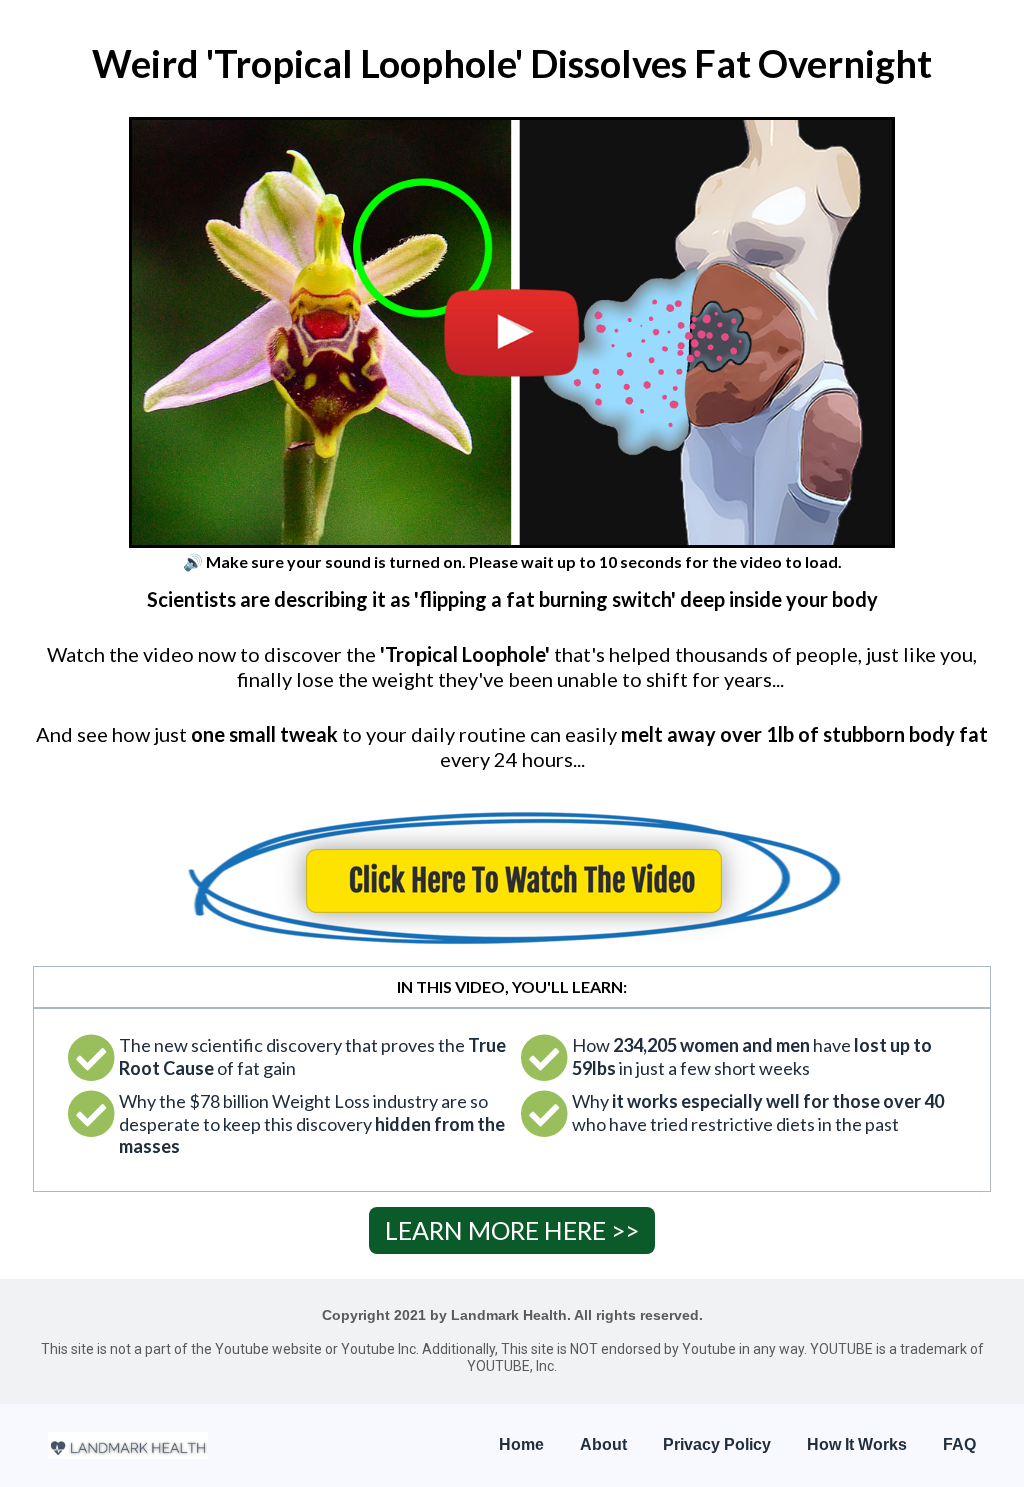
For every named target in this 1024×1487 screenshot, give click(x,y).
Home (521, 1444)
